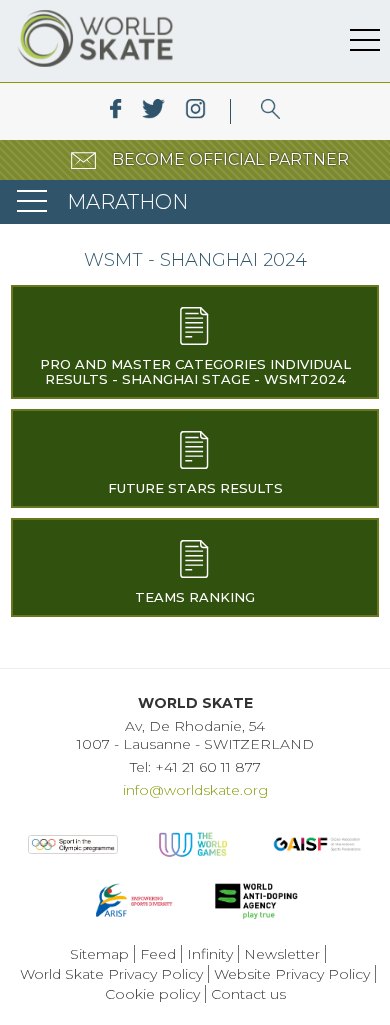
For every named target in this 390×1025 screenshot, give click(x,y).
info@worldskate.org (195, 790)
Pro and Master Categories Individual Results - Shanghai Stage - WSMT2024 (195, 371)
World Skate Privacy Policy (111, 974)
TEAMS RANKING (195, 597)
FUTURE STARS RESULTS (195, 488)
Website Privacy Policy (292, 974)
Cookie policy (152, 994)
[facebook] (115, 111)
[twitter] (153, 111)
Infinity (210, 954)
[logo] (270, 111)
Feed (158, 954)
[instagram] (195, 111)
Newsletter (282, 954)
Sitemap (99, 954)
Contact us (248, 994)
